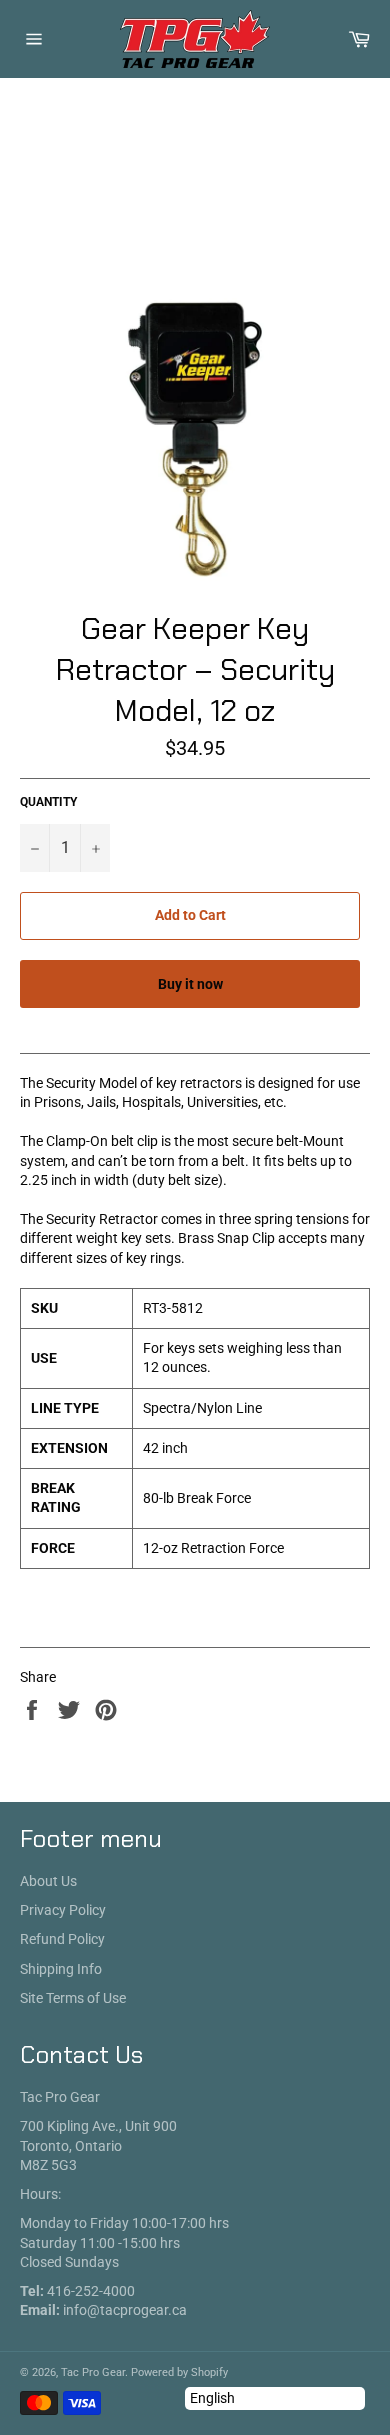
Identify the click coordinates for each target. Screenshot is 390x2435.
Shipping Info (61, 1969)
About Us (48, 1881)
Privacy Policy (63, 1910)
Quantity (48, 802)
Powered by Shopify (179, 2372)
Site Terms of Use (73, 1998)
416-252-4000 (91, 2291)
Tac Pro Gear (93, 2372)
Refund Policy (62, 1939)
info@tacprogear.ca (125, 2310)
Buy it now (190, 984)
